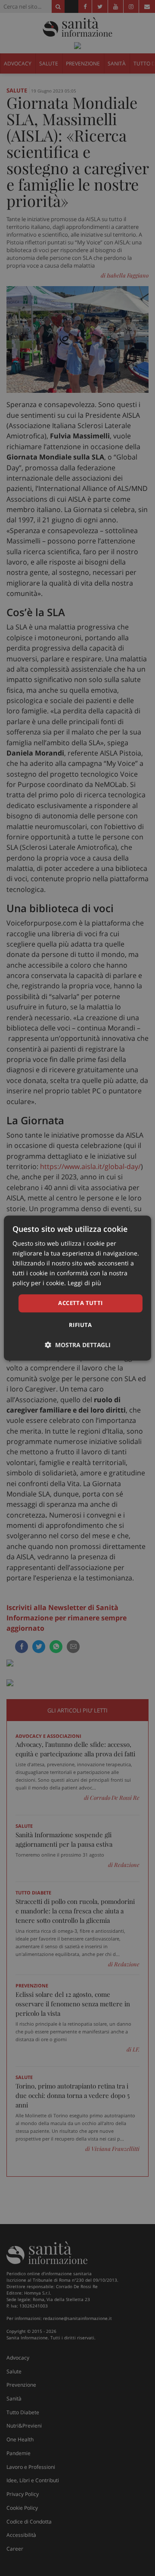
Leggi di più (84, 1283)
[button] (78, 1345)
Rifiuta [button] (81, 1325)
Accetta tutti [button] (80, 1303)
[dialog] (77, 1288)
